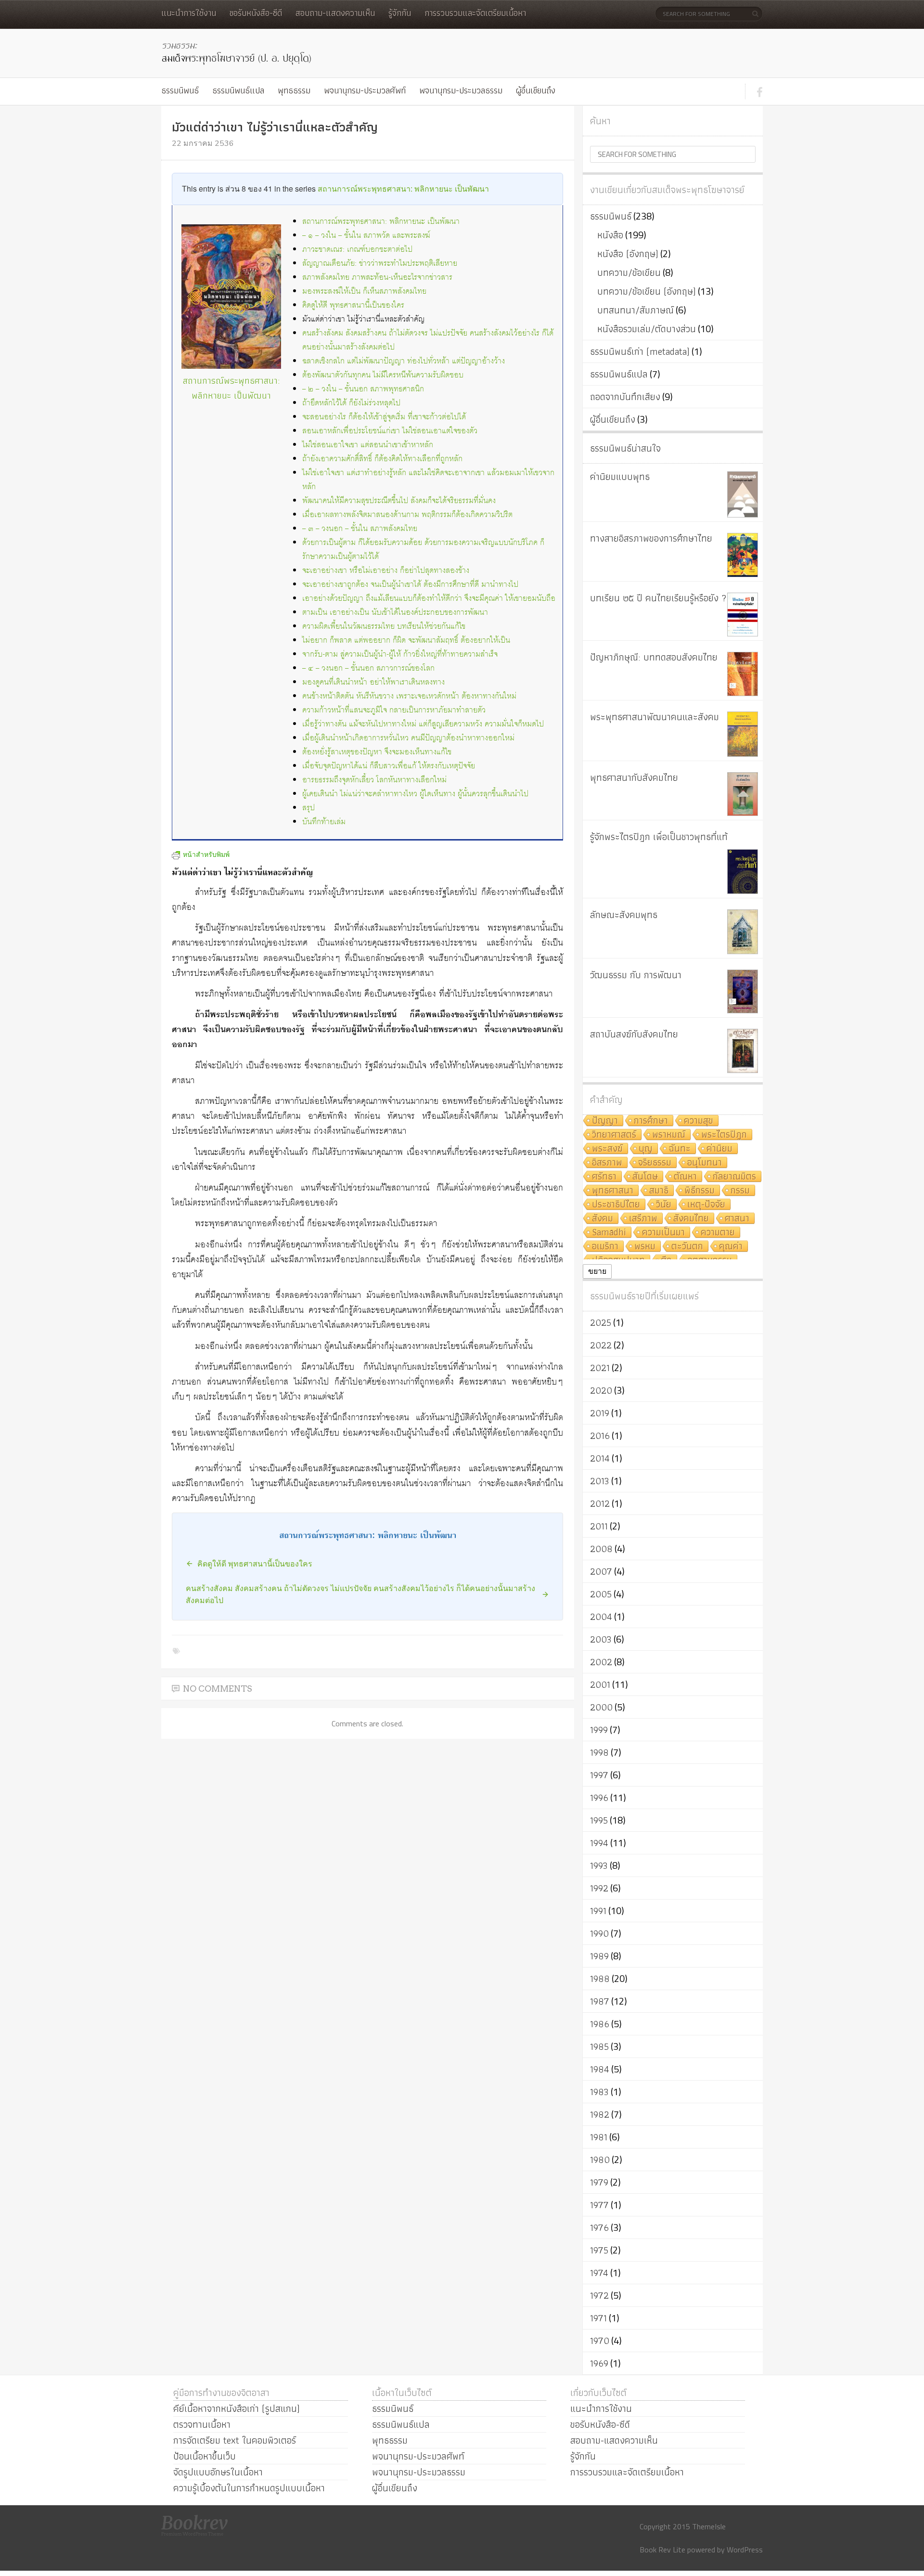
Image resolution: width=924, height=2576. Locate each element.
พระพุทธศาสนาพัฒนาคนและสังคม (654, 717)
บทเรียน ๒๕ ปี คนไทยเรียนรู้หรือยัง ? (658, 598)
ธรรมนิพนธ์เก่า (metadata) (640, 351)
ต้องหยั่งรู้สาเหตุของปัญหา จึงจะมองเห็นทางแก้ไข (377, 752)
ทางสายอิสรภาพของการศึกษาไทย (651, 538)
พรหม (645, 1247)
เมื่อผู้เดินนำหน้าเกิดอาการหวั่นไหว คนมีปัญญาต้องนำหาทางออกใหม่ (408, 738)
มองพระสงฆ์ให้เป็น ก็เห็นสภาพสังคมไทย (364, 291)
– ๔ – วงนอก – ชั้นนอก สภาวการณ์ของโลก (368, 668)
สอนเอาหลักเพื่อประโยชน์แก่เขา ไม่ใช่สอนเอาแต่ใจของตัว (390, 431)
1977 (599, 2205)
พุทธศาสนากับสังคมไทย (634, 777)
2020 (601, 1390)
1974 (599, 2273)
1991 (598, 1911)
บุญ (646, 1149)
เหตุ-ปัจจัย (706, 1205)
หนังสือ (610, 235)
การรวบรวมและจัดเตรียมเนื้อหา (475, 13)
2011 (599, 1526)
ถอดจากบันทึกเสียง (625, 397)
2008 (601, 1549)
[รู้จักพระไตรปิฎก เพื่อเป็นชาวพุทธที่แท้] (743, 872)
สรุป (308, 808)
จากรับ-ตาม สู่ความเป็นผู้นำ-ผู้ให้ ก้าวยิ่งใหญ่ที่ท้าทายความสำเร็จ (400, 654)
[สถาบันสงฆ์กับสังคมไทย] (743, 1051)
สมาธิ (659, 1191)
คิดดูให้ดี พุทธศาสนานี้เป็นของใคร (353, 305)
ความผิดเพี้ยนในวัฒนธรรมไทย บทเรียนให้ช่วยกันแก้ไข (384, 627)
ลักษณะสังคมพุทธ (624, 915)
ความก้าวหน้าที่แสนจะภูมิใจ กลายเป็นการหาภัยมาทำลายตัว (394, 710)
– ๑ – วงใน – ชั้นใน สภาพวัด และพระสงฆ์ (366, 236)
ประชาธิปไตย (616, 1205)
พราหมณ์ (669, 1135)
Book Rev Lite (662, 2550)
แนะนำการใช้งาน (189, 13)
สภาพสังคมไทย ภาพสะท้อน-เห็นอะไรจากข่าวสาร (377, 278)
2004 (601, 1617)
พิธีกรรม (699, 1191)
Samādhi (609, 1233)
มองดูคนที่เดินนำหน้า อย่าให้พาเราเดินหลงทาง (373, 682)
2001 (600, 1684)
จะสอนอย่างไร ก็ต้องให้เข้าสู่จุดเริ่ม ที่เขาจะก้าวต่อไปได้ (384, 417)
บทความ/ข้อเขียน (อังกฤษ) (647, 291)
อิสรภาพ (607, 1163)
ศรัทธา (604, 1177)
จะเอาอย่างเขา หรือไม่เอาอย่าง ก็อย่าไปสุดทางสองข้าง (386, 571)
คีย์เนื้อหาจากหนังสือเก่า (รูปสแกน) (237, 2408)
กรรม (740, 1191)
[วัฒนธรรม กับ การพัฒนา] (743, 991)
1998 (599, 1752)
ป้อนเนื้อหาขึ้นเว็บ (205, 2456)
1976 (599, 2227)
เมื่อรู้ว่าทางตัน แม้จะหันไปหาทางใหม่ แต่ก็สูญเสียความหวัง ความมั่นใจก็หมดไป (423, 724)
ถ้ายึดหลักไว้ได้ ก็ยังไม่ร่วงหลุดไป (351, 403)
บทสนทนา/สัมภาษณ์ (635, 310)
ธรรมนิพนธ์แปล (238, 90)
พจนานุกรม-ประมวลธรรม (461, 90)
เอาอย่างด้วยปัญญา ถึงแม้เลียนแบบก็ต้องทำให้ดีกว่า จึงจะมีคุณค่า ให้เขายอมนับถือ (429, 599)
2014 (600, 1458)
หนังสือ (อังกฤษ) (628, 254)
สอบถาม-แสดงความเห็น (335, 13)
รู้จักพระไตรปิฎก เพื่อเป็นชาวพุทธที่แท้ (659, 837)
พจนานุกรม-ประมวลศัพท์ (365, 90)
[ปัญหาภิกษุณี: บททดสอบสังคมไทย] (743, 674)
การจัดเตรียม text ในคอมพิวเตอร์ (235, 2440)
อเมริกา (605, 1247)
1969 (599, 2363)
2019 (600, 1413)
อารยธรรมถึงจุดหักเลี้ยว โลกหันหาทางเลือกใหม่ (374, 780)
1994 (599, 1843)
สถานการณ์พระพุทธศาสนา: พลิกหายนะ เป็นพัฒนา (403, 188)
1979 (599, 2182)
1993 (599, 1865)
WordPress (745, 2550)
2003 (601, 1639)
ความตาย (718, 1233)
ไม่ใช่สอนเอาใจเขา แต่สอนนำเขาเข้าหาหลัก (368, 445)
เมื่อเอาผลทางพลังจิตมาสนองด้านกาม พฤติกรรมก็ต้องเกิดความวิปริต (407, 515)
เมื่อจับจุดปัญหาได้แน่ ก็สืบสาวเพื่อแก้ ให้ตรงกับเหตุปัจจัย (389, 766)
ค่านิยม (719, 1149)
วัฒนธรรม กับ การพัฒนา (636, 975)
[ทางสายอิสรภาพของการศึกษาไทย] (743, 555)
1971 (598, 2318)
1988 (600, 1979)
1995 (599, 1820)
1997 (599, 1775)
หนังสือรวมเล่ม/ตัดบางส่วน (647, 329)
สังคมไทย (691, 1219)
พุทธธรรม (294, 90)
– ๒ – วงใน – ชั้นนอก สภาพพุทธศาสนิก (363, 389)
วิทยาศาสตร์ (614, 1135)
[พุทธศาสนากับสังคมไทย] (743, 794)
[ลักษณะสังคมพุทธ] (743, 932)
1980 (600, 2160)
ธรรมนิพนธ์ (180, 90)
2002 (601, 1662)
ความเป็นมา (663, 1233)
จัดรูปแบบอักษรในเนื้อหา (218, 2472)
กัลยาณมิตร (734, 1177)
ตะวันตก (687, 1247)
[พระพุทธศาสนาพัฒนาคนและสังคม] (743, 734)
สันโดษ (645, 1177)
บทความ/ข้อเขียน (629, 272)
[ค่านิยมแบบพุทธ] (743, 494)
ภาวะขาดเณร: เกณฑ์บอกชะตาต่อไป (357, 250)
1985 (599, 2046)
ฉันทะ (680, 1149)
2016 (600, 1436)
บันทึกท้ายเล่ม (324, 822)
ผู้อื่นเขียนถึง (536, 90)
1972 (599, 2295)
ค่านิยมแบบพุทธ (620, 477)
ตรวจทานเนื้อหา (202, 2424)
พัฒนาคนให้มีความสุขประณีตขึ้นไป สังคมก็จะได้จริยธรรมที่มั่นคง (399, 501)
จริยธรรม (655, 1163)
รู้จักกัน (400, 13)
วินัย (664, 1205)
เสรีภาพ (643, 1219)
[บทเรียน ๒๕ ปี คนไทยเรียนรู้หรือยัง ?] (743, 615)
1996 (599, 1798)
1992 (599, 1888)
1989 (599, 1956)
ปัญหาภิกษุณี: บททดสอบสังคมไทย (654, 657)
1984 (600, 2069)
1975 (599, 2250)
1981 (599, 2137)
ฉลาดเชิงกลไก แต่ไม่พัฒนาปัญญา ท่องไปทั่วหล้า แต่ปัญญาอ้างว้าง (404, 361)
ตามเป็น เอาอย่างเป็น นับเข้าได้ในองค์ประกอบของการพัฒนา (395, 613)
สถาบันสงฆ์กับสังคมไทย (634, 1034)
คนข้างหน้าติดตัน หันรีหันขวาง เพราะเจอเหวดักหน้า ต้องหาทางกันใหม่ (409, 696)
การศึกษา (651, 1121)
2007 (601, 1571)
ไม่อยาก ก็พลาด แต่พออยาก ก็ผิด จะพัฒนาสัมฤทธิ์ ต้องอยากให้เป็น (406, 641)
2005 (601, 1594)
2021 (600, 1368)
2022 (601, 1345)
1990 (599, 1933)
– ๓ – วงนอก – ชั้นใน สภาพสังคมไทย (360, 529)
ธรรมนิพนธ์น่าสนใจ (625, 448)
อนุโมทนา (705, 1163)
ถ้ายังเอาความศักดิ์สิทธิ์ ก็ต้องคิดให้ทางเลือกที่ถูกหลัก (382, 459)
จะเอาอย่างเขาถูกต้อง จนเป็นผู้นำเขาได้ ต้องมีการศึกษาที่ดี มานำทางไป (410, 585)
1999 (599, 1730)
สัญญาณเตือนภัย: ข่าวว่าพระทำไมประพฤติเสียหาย (380, 264)
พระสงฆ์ (607, 1149)
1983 (599, 2092)
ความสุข (699, 1121)
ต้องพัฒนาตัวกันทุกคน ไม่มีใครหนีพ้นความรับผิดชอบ (383, 375)
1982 (600, 2114)
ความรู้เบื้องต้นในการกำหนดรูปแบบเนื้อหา (249, 2488)
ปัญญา (605, 1121)
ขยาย (597, 1271)
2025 (601, 1322)
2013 (600, 1481)
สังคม (603, 1219)
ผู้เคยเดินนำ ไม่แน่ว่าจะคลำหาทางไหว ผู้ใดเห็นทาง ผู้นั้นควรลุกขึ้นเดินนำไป (415, 794)
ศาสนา (737, 1219)
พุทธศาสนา (613, 1191)
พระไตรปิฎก (724, 1135)
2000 (601, 1707)
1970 (600, 2341)
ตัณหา (685, 1177)
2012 (600, 1503)
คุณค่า (731, 1247)
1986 (600, 2024)
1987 (600, 2001)
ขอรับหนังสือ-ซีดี (256, 13)
